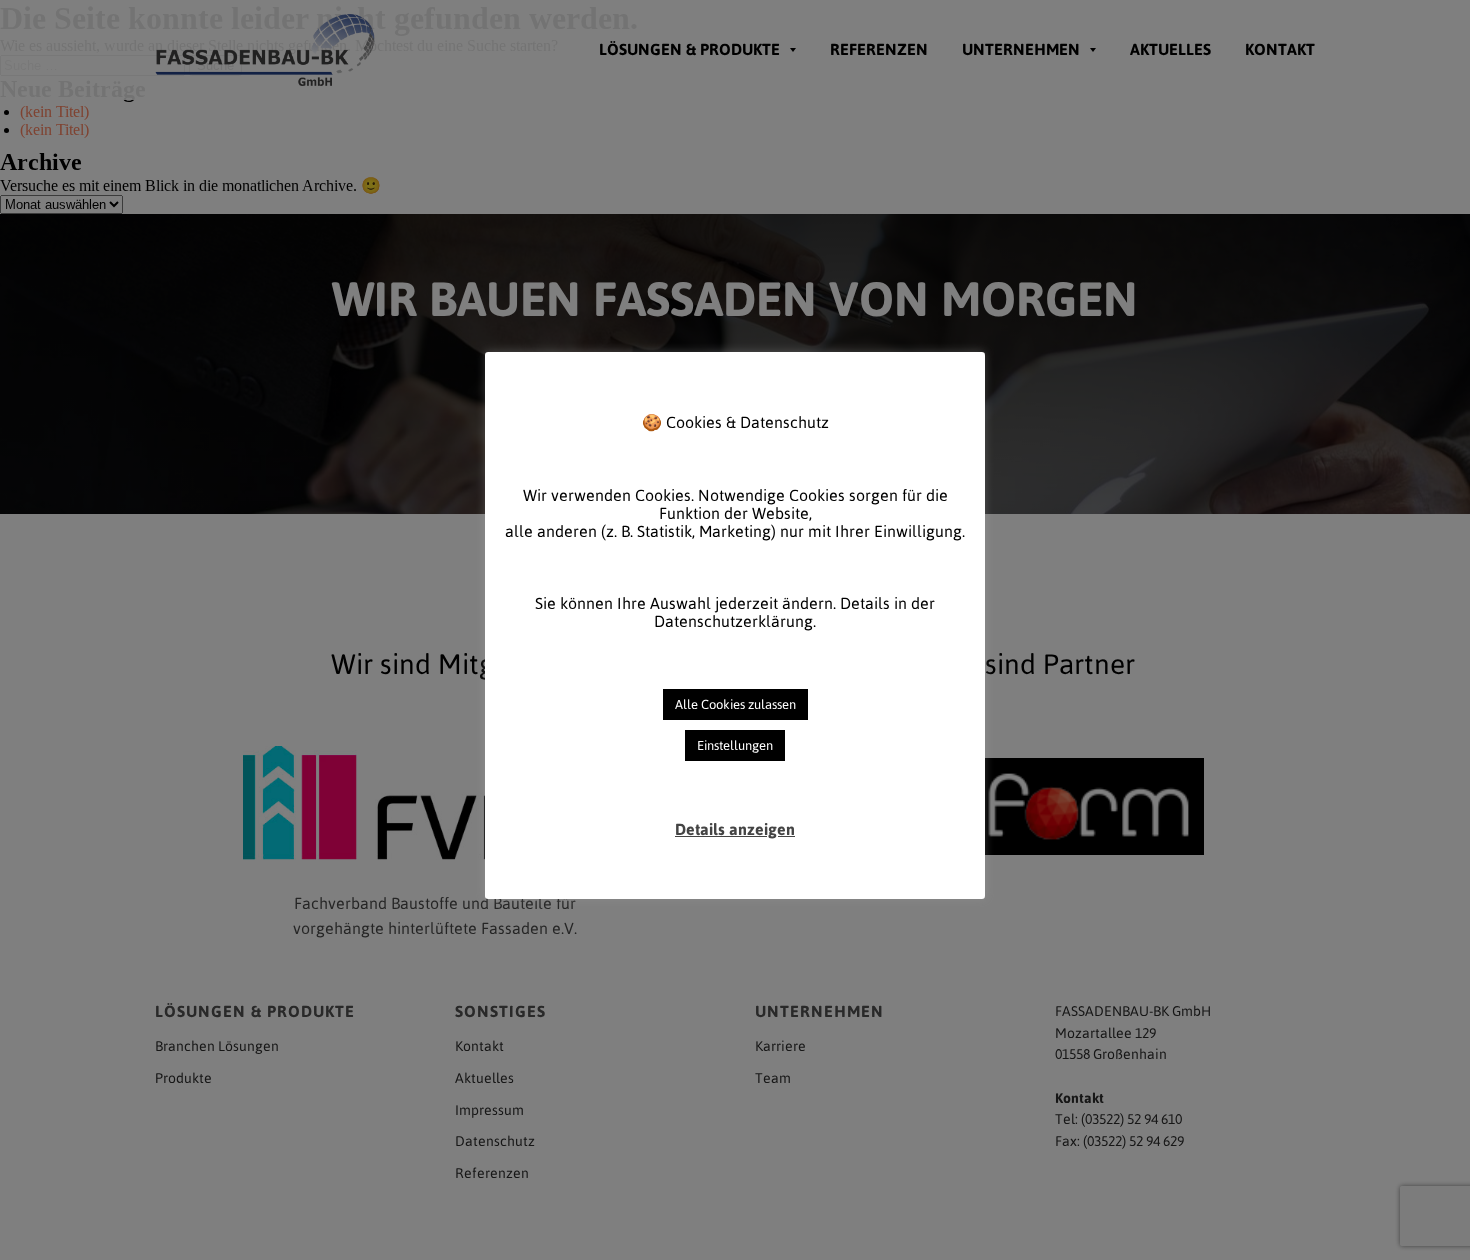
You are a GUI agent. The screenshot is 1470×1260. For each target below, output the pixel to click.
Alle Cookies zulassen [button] (735, 704)
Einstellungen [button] (735, 745)
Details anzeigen (735, 829)
